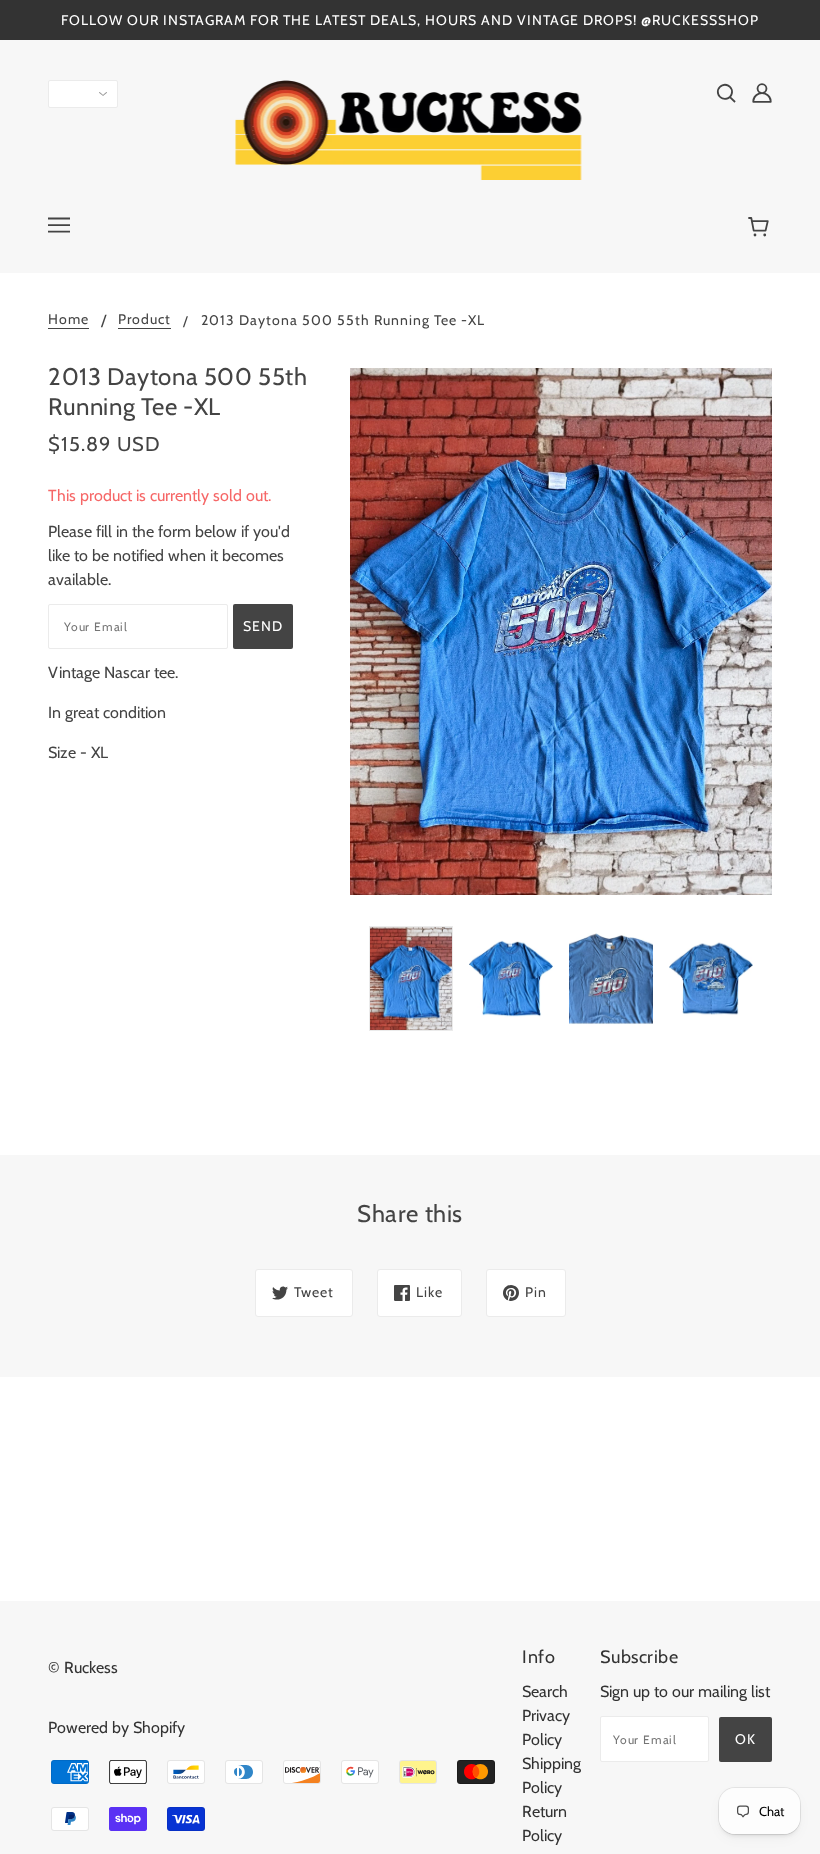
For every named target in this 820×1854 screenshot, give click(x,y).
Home (68, 320)
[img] (726, 92)
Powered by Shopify (116, 1727)
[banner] (410, 128)
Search (545, 1691)
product (144, 320)
